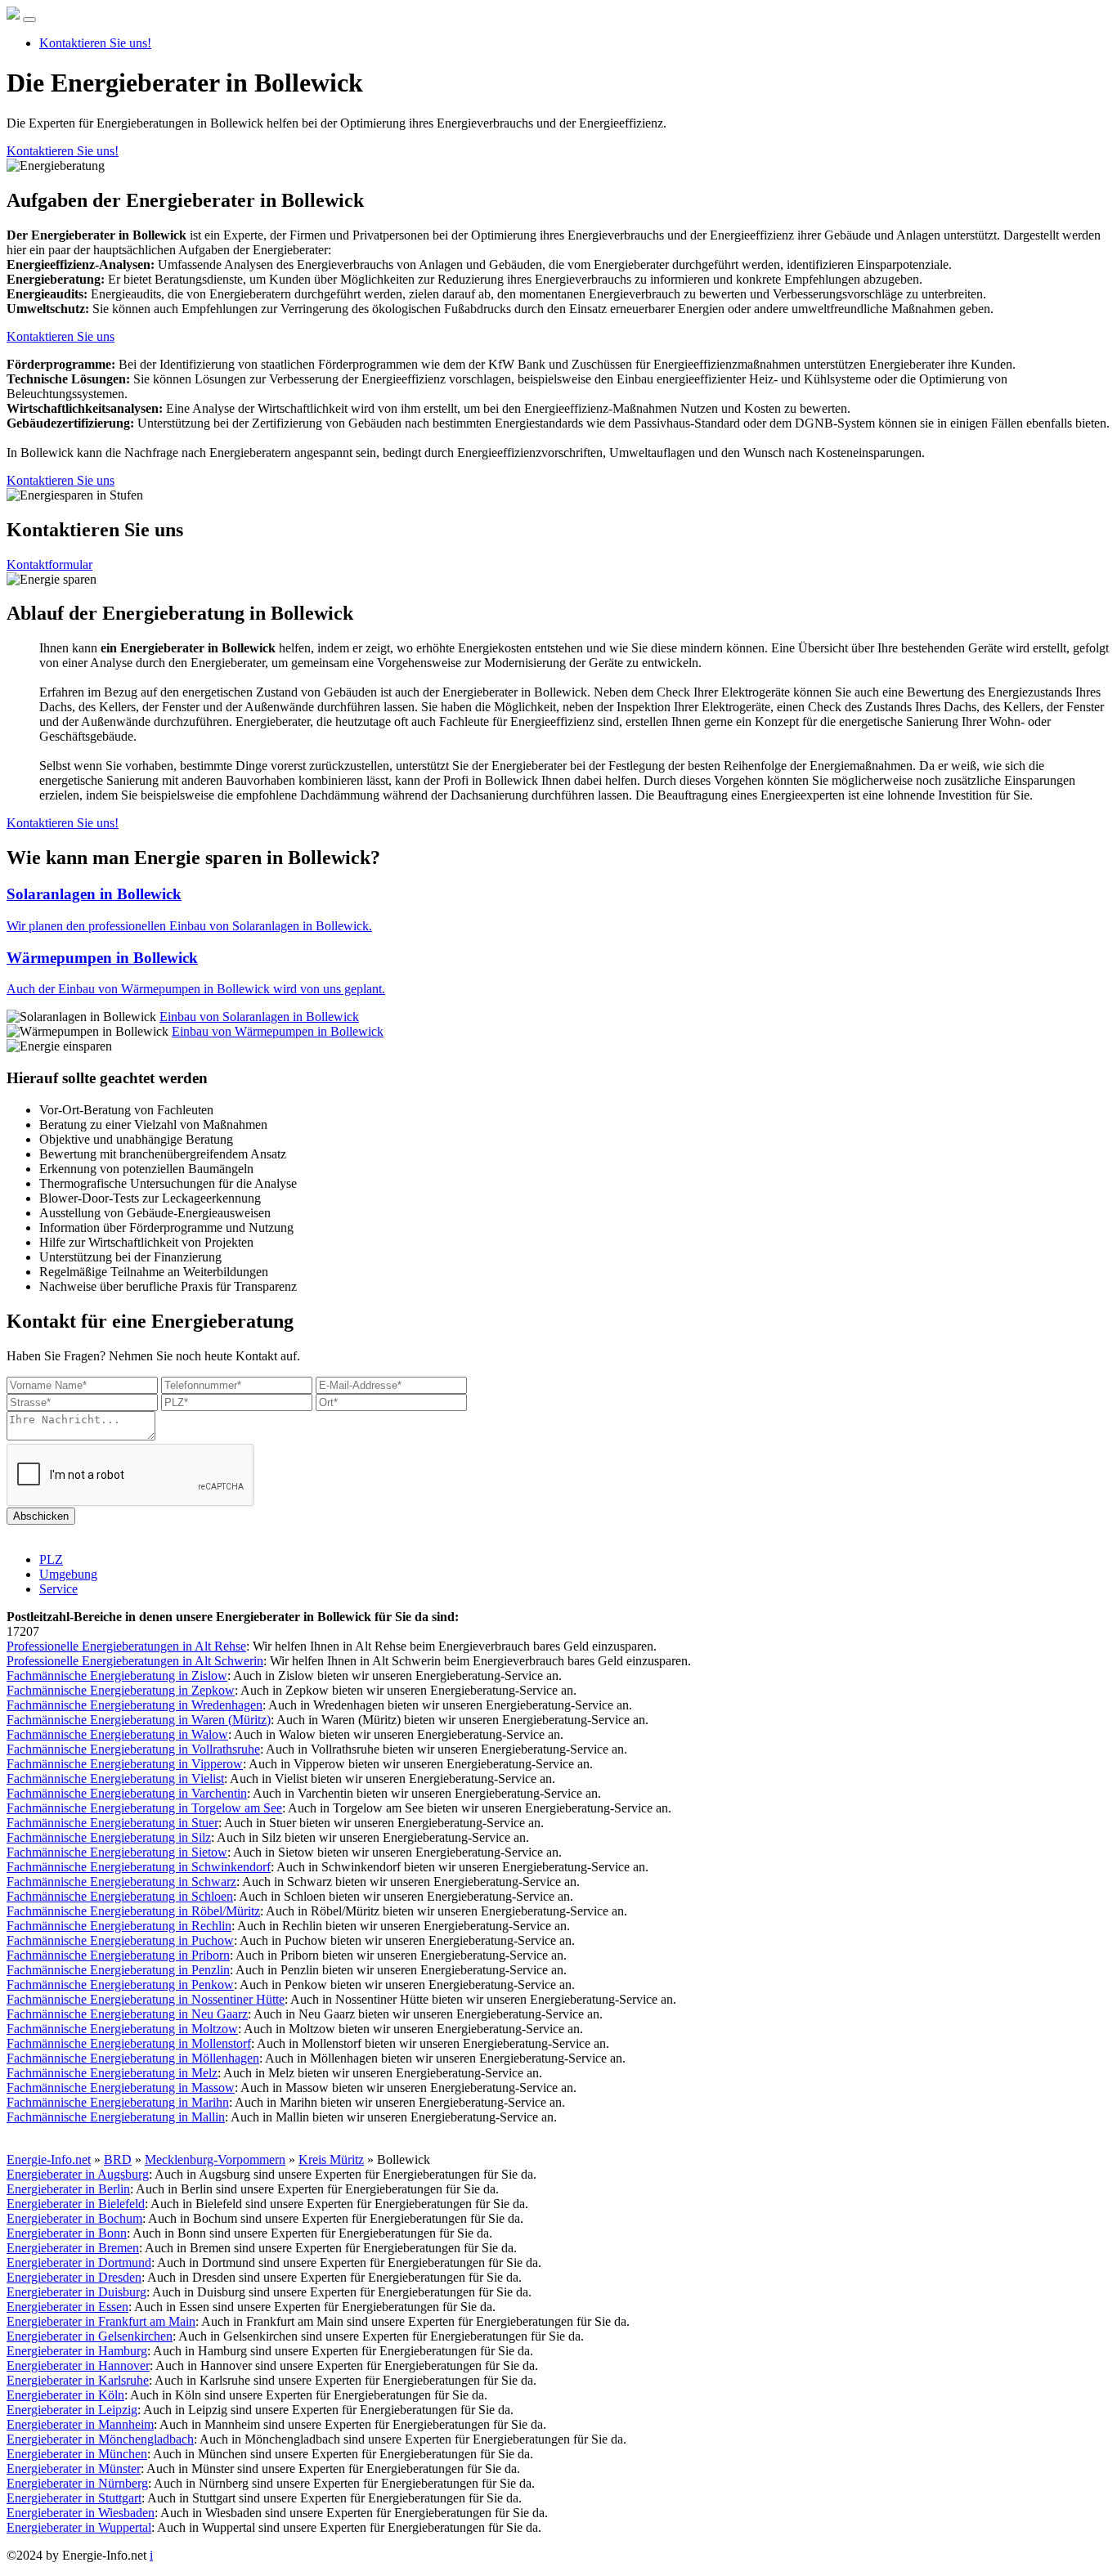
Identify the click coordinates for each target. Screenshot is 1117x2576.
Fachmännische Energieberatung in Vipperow (125, 1764)
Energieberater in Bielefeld (76, 2204)
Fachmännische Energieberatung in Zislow (117, 1676)
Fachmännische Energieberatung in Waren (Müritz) (139, 1720)
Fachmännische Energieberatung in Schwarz (121, 1882)
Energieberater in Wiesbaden (81, 2513)
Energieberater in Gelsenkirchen (90, 2336)
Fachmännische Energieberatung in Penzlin (118, 1970)
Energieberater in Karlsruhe (78, 2380)
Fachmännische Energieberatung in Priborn (118, 1955)
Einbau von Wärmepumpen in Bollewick (278, 1031)
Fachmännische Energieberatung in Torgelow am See (144, 1808)
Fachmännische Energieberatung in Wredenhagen (135, 1705)
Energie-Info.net (49, 2159)
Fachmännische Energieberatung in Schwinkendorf (139, 1867)
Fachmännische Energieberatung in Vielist (115, 1779)
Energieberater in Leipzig (72, 2410)
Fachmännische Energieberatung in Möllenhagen (133, 2058)
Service (58, 1589)
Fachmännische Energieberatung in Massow (121, 2088)
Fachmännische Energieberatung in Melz (112, 2073)
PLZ (51, 1559)
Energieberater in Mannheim (80, 2424)
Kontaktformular (49, 564)
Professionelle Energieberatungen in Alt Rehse (126, 1646)
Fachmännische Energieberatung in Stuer (112, 1823)
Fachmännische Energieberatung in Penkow (120, 1985)
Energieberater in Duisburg (76, 2292)
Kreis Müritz (331, 2159)
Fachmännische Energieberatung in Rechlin (119, 1926)
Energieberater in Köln (65, 2395)
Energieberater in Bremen (73, 2248)
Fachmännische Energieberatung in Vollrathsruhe (133, 1749)
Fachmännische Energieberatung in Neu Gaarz (127, 2014)
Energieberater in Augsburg (78, 2174)
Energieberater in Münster (74, 2468)
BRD (118, 2159)
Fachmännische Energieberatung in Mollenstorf (129, 2043)
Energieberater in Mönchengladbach (100, 2439)
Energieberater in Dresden (74, 2277)
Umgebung (68, 1574)
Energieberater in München (77, 2454)
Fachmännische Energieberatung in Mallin (116, 2117)
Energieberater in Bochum (74, 2218)
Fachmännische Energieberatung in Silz (109, 1837)
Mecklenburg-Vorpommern (215, 2159)
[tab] (558, 909)
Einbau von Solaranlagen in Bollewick (259, 1017)
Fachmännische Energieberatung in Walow (117, 1734)
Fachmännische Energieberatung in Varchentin (127, 1793)
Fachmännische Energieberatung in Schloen (120, 1896)
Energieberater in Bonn (67, 2233)
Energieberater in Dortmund (79, 2262)
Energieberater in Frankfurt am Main (101, 2321)
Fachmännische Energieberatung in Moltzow (122, 2029)
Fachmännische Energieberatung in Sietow (117, 1852)
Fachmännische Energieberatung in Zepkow (121, 1690)
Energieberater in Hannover (78, 2365)
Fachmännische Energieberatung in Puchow (120, 1940)
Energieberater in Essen (67, 2307)
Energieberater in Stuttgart (74, 2498)
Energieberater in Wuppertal (79, 2527)
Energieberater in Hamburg (77, 2351)
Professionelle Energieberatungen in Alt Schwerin (135, 1661)
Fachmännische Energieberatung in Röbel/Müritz (133, 1911)
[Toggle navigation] (29, 20)
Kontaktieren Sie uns (61, 336)
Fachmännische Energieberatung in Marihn (118, 2102)
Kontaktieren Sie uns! (95, 43)
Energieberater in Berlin (68, 2189)
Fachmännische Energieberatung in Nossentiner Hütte (146, 1999)
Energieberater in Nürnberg (77, 2483)
